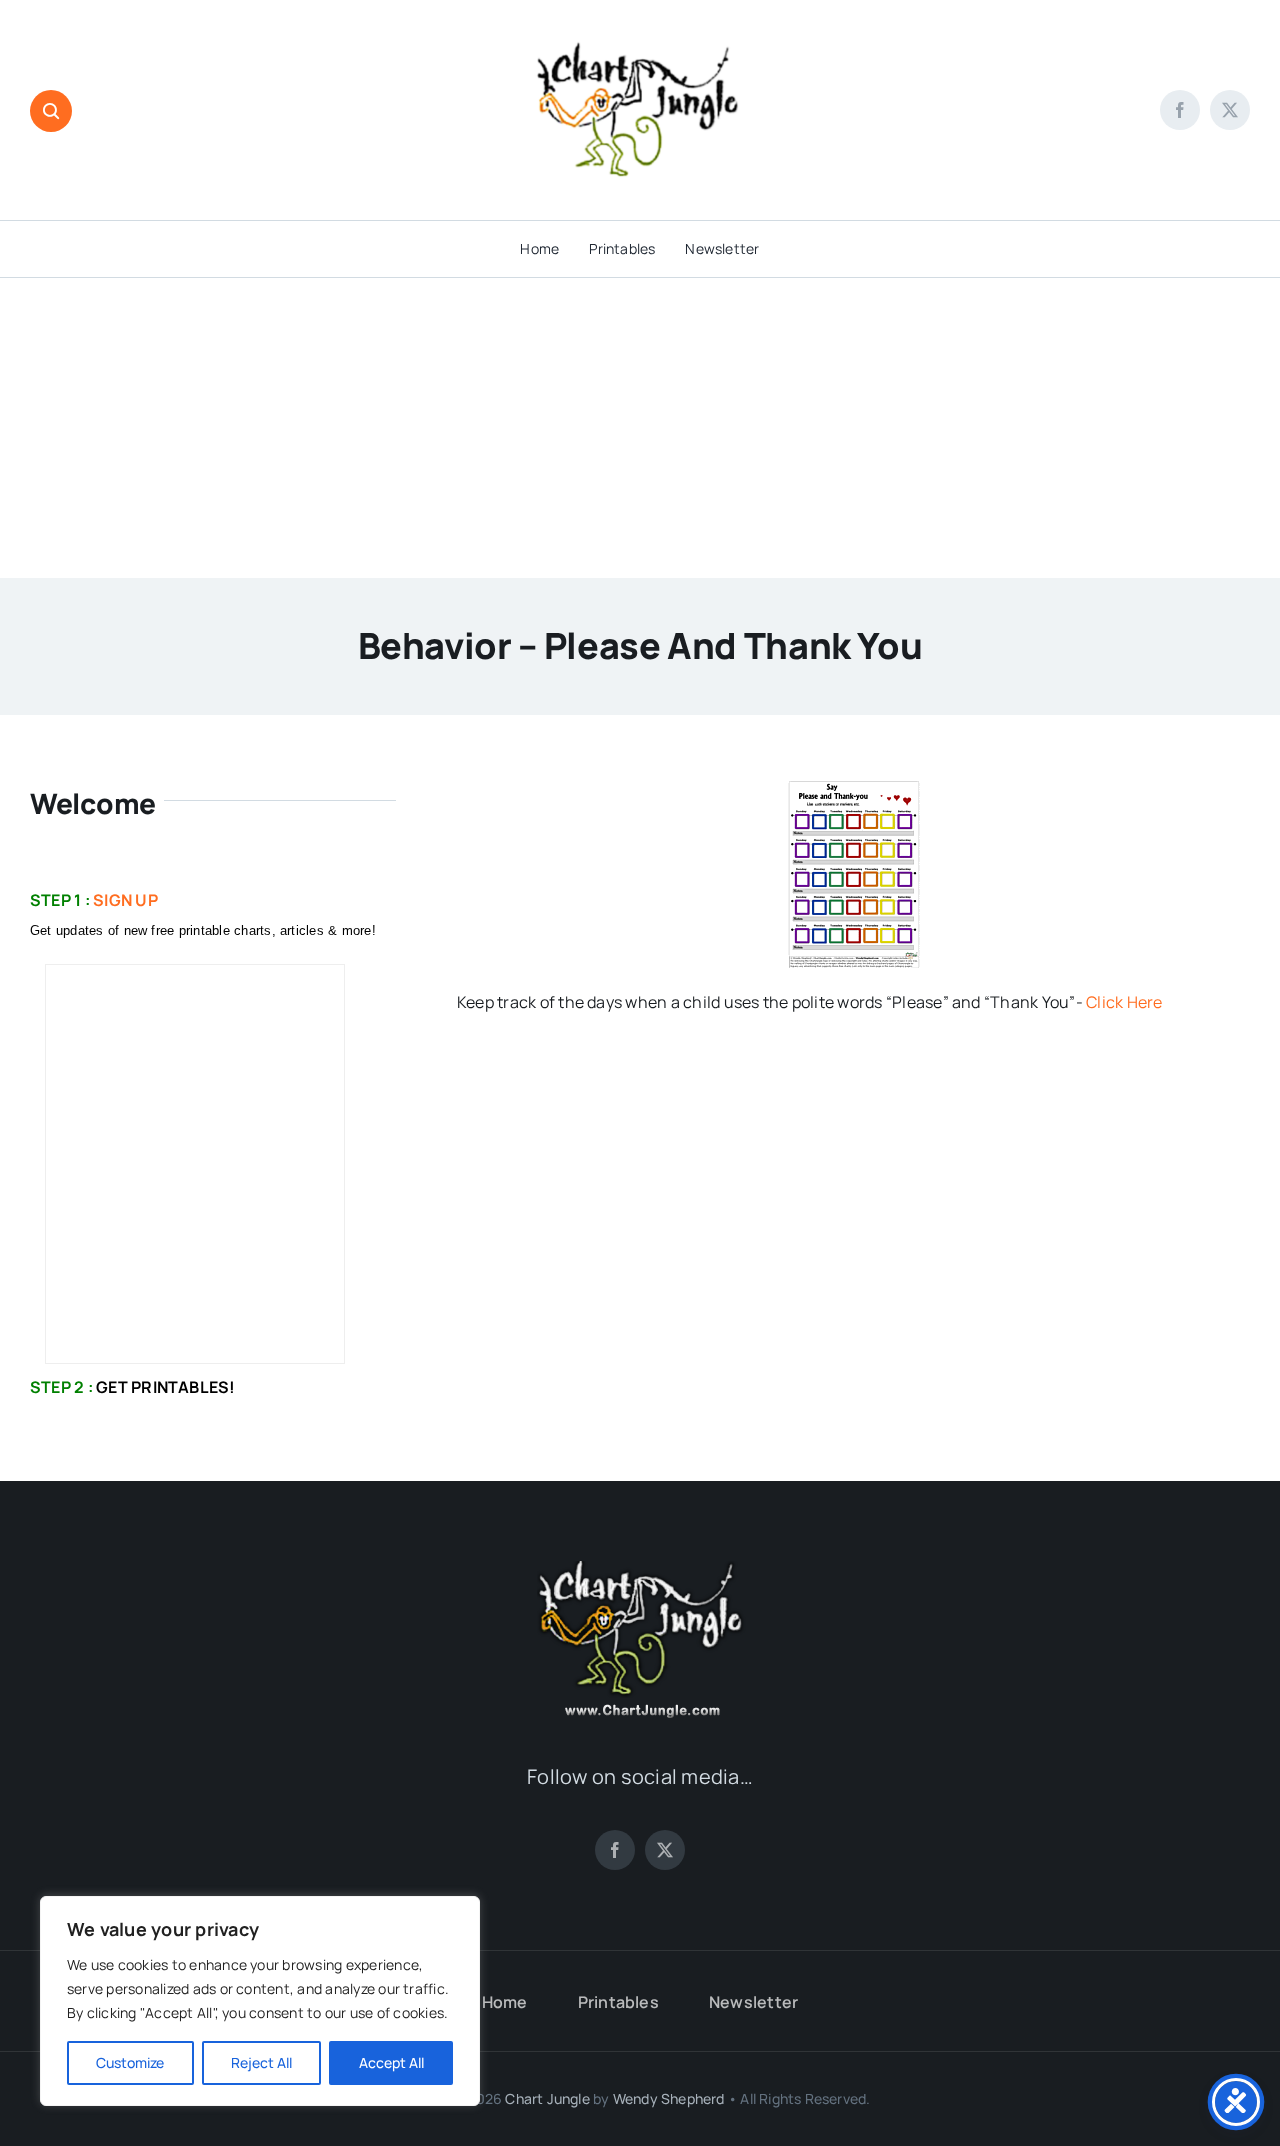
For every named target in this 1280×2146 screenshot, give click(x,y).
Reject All (261, 2062)
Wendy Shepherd (669, 2098)
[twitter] (1230, 110)
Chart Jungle (547, 2098)
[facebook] (1180, 110)
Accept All (391, 2062)
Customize (130, 2062)
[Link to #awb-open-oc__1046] (51, 111)
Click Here (1124, 1002)
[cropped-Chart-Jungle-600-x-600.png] (640, 13)
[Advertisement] (640, 428)
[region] (260, 2001)
